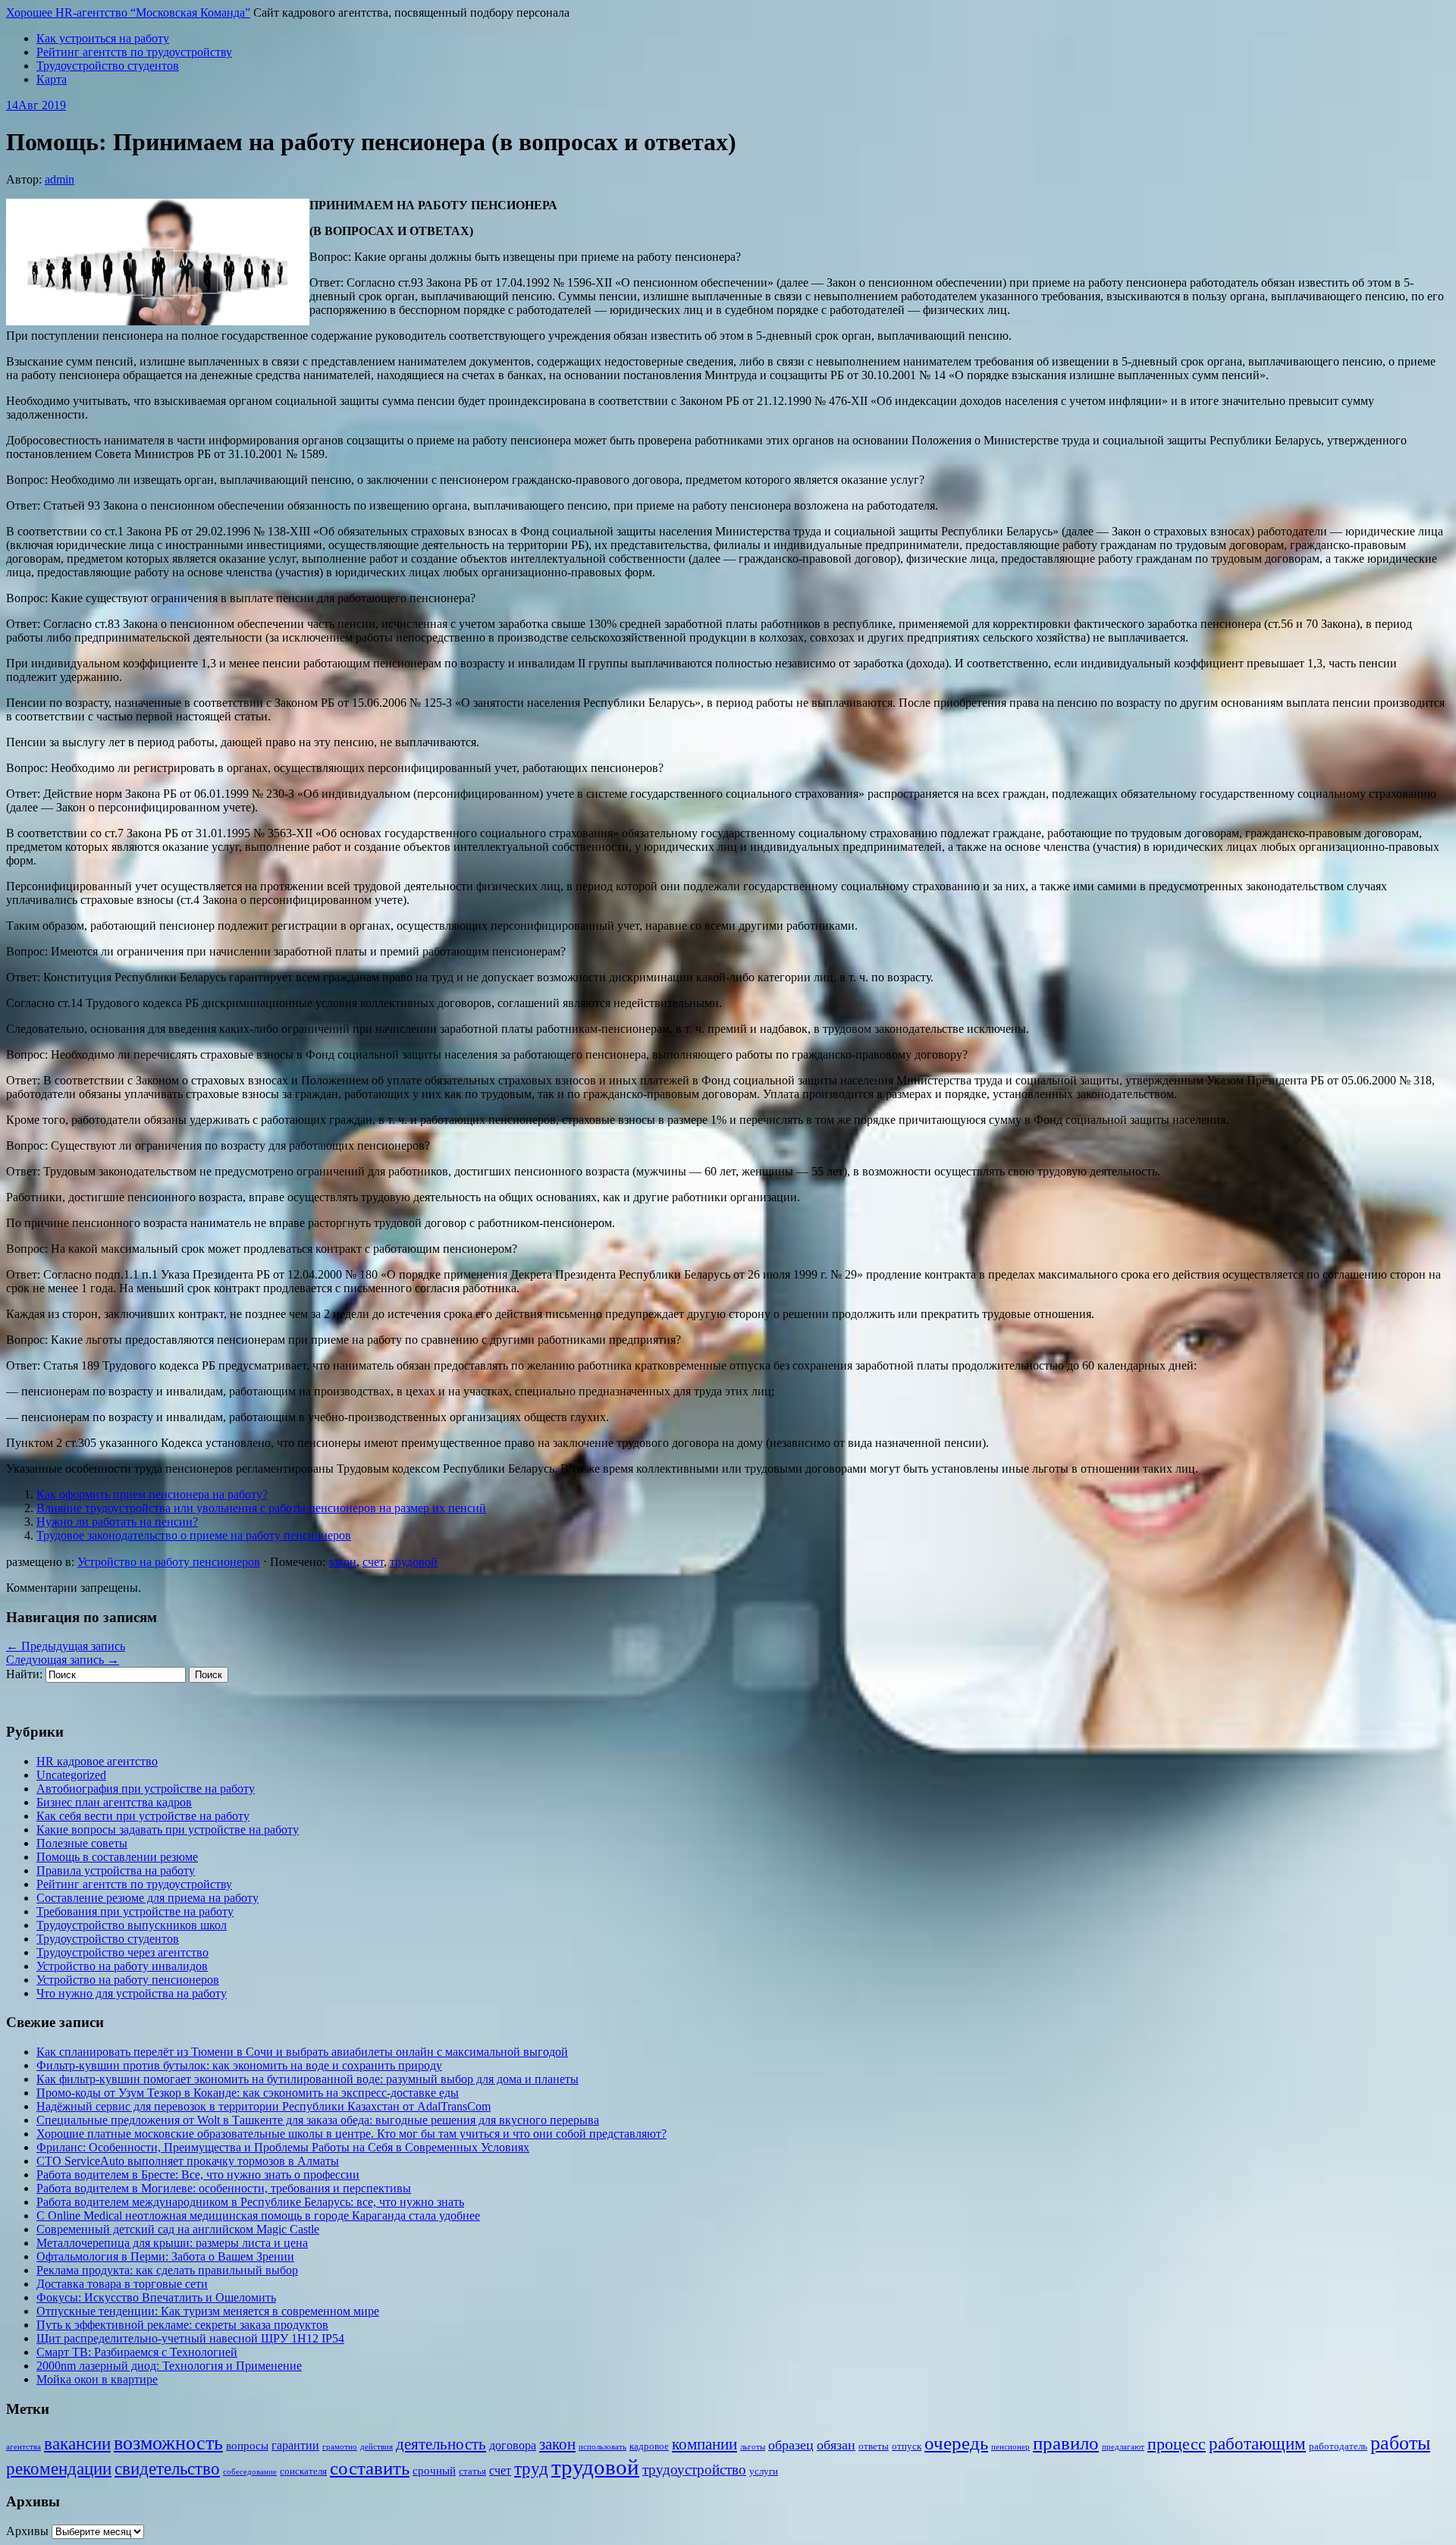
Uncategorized (71, 1775)
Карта (52, 79)
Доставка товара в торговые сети (122, 2284)
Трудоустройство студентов (108, 66)
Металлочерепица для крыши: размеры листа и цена (172, 2243)
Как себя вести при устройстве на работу (143, 1816)
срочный (434, 2471)
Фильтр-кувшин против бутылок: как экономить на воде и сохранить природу (239, 2065)
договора (513, 2445)
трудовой (414, 1562)
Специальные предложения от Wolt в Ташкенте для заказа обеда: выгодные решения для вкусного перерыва (318, 2120)
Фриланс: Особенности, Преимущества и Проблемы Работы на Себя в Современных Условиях (283, 2147)
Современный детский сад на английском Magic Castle (178, 2229)
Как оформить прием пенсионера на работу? (152, 1494)
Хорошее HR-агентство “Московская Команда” (128, 13)
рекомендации (59, 2468)
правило (1066, 2443)
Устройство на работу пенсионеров (169, 1562)
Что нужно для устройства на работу (132, 1993)
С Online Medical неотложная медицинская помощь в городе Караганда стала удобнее (258, 2215)
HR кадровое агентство (97, 1761)
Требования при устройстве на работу (135, 1911)
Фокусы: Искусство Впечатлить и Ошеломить (156, 2297)
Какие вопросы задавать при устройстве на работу (168, 1830)
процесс (1177, 2444)
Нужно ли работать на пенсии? (117, 1522)
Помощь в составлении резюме (117, 1857)
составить (370, 2468)
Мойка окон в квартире (97, 2379)
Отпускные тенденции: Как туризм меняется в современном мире (208, 2311)
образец (791, 2445)
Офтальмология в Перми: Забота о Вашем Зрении (165, 2256)
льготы (753, 2447)
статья (472, 2471)
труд (531, 2469)
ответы (874, 2446)
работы (1400, 2443)
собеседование (250, 2472)
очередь (956, 2443)
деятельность (441, 2444)
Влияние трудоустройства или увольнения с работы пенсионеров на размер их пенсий (261, 1508)
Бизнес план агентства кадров (114, 1802)
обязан (836, 2445)
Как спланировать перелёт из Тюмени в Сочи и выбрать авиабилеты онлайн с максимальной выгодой (302, 2052)
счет (373, 1562)
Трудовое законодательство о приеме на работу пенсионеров (194, 1535)
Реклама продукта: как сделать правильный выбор (167, 2270)
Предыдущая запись (66, 1646)
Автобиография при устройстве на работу (146, 1789)
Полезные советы (82, 1843)
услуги (764, 2471)
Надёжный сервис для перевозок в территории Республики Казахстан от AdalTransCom (264, 2106)
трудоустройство (694, 2470)
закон (342, 1562)
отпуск (907, 2446)
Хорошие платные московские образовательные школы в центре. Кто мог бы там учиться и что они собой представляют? (351, 2134)
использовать (602, 2447)
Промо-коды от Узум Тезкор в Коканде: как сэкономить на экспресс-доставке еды (248, 2093)
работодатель (1338, 2446)
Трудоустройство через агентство (122, 1952)
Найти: (24, 1674)
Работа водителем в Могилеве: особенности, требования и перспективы (224, 2188)
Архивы (27, 2531)
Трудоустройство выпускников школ (132, 1925)
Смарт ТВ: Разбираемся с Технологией (137, 2352)
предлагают (1123, 2447)
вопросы (247, 2446)
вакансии (77, 2443)
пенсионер (1010, 2447)
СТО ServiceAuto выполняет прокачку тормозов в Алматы (188, 2161)
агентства (24, 2447)
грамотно (340, 2447)
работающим (1257, 2444)
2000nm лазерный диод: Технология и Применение (169, 2366)
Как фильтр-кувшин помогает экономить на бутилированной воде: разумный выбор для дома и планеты (308, 2079)
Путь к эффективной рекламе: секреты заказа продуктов (182, 2325)
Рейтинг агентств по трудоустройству (134, 52)
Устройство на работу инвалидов (122, 1966)
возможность (168, 2443)
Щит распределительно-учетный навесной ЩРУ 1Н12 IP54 (190, 2338)
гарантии (295, 2445)
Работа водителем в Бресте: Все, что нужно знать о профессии (198, 2175)
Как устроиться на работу (103, 38)
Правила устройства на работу (116, 1870)
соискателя (303, 2471)
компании (704, 2444)
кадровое (649, 2446)
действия (377, 2447)
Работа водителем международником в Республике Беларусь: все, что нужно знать (250, 2202)
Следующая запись (63, 1660)
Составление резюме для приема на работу (147, 1898)
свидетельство (167, 2469)
